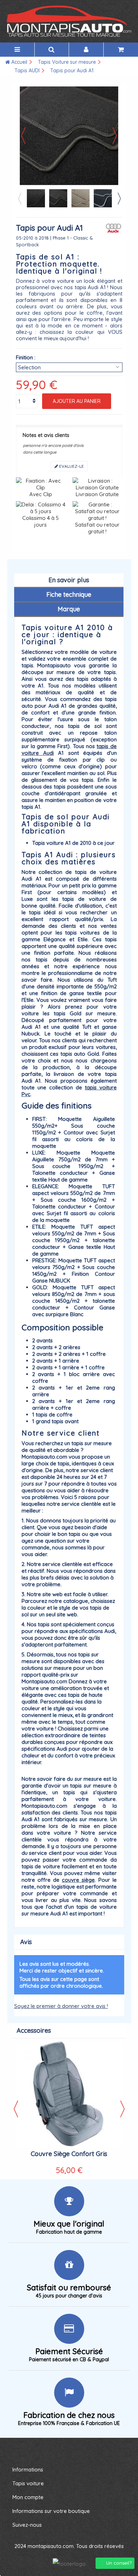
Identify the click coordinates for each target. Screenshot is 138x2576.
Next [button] (119, 198)
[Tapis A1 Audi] (36, 198)
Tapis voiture (28, 2483)
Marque (69, 609)
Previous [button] (19, 198)
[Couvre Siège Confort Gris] (69, 2095)
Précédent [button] (23, 136)
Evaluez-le (71, 466)
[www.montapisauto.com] (69, 21)
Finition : (26, 357)
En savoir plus (69, 580)
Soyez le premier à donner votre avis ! (61, 2006)
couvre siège (78, 1880)
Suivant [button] (115, 136)
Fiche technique (69, 594)
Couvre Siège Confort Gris (69, 2154)
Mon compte (28, 2497)
